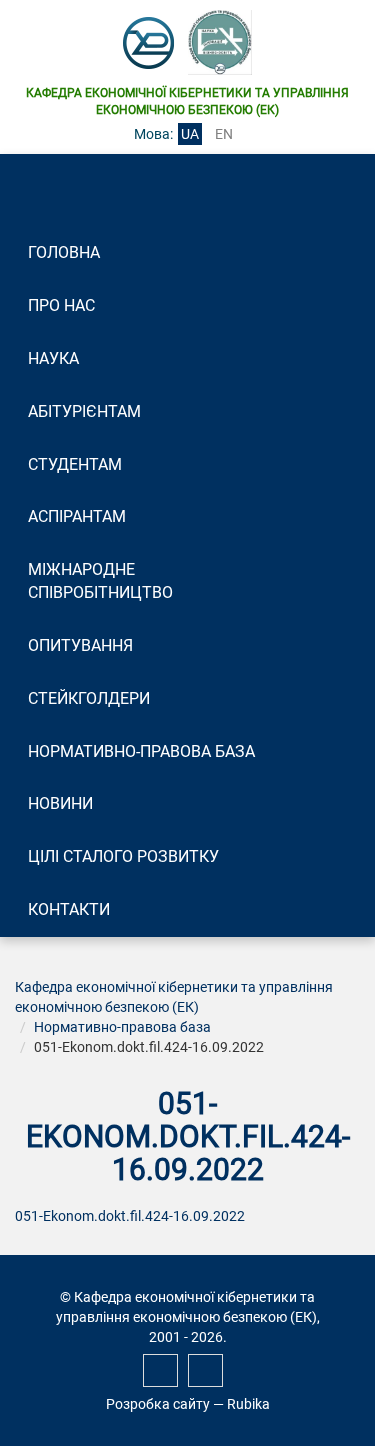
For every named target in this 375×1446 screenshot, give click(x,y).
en (224, 134)
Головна (64, 252)
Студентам (75, 464)
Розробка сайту (158, 1404)
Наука (53, 358)
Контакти (69, 909)
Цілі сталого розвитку (123, 856)
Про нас (61, 305)
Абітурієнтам (84, 411)
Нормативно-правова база (141, 751)
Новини (60, 803)
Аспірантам (77, 516)
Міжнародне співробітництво (100, 581)
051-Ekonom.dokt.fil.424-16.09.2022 (130, 1216)
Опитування (80, 645)
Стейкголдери (89, 698)
